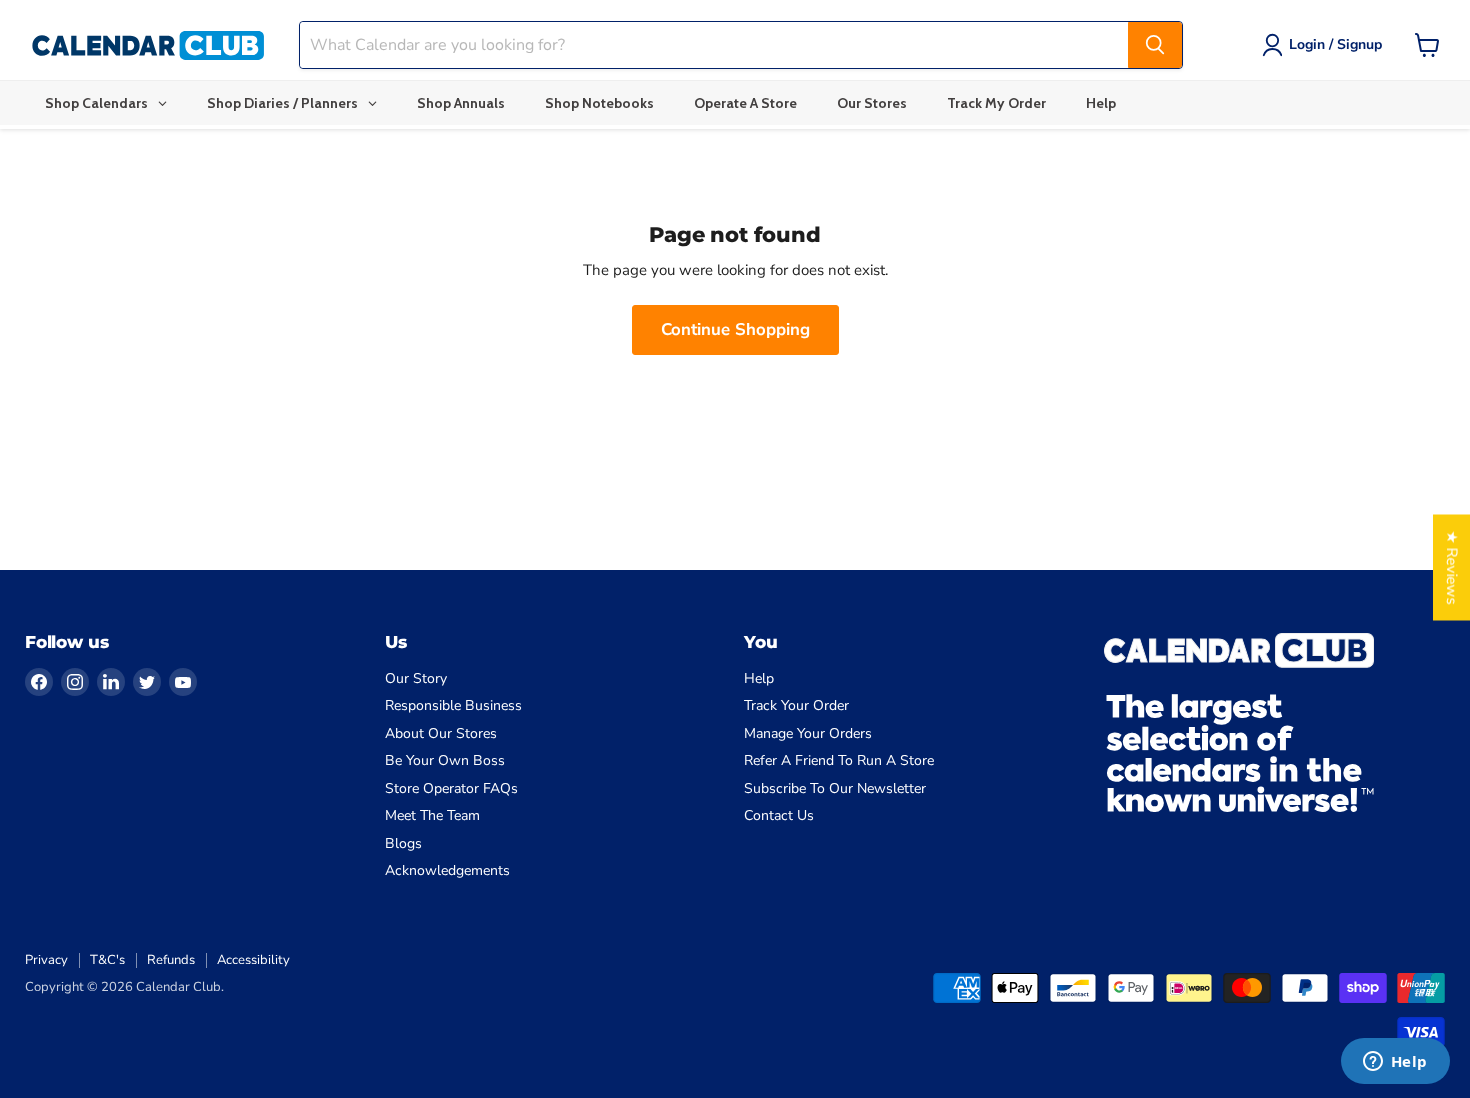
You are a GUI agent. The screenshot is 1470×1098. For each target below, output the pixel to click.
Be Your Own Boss (445, 760)
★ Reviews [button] (1452, 568)
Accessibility (253, 960)
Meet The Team (432, 815)
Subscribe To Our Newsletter (835, 788)
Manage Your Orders (808, 733)
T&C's (107, 960)
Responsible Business (453, 705)
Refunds (171, 960)
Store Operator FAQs (451, 788)
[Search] (1155, 45)
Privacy (46, 960)
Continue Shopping (735, 329)
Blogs (403, 843)
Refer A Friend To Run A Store (839, 760)
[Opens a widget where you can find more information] (1395, 1063)
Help (759, 678)
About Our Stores (441, 733)
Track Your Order (796, 705)
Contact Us (779, 815)
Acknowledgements (447, 870)
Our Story (416, 678)
